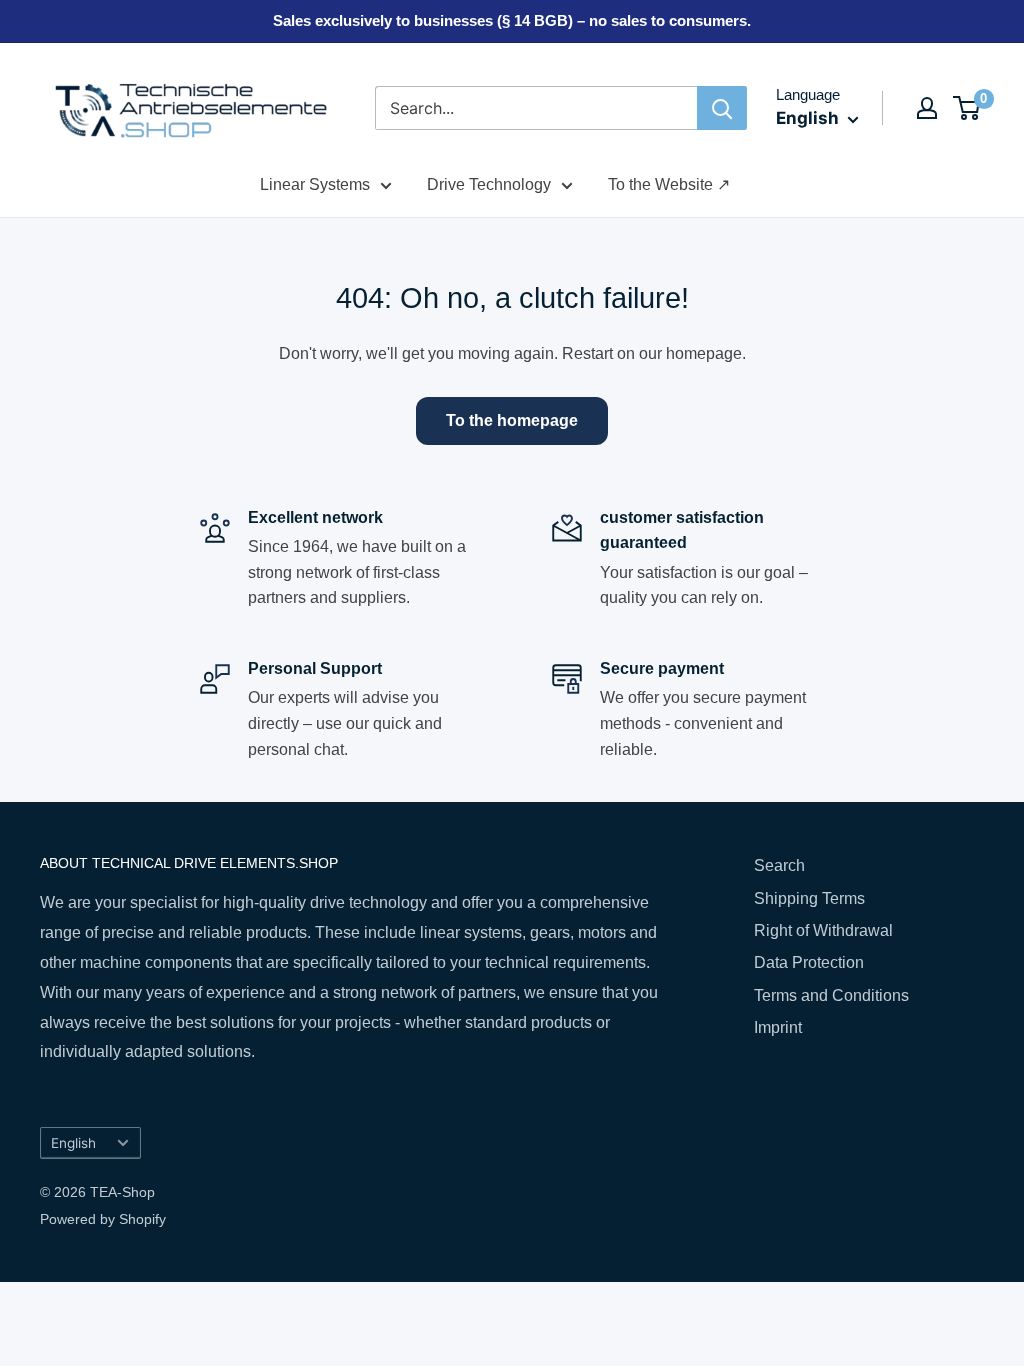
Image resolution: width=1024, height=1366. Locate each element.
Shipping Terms (809, 898)
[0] (967, 108)
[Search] (722, 108)
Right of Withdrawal (823, 930)
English (73, 1143)
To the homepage (512, 420)
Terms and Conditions (831, 995)
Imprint (778, 1027)
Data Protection (809, 962)
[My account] (927, 108)
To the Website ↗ (669, 184)
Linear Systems (315, 184)
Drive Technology (489, 184)
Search (779, 865)
